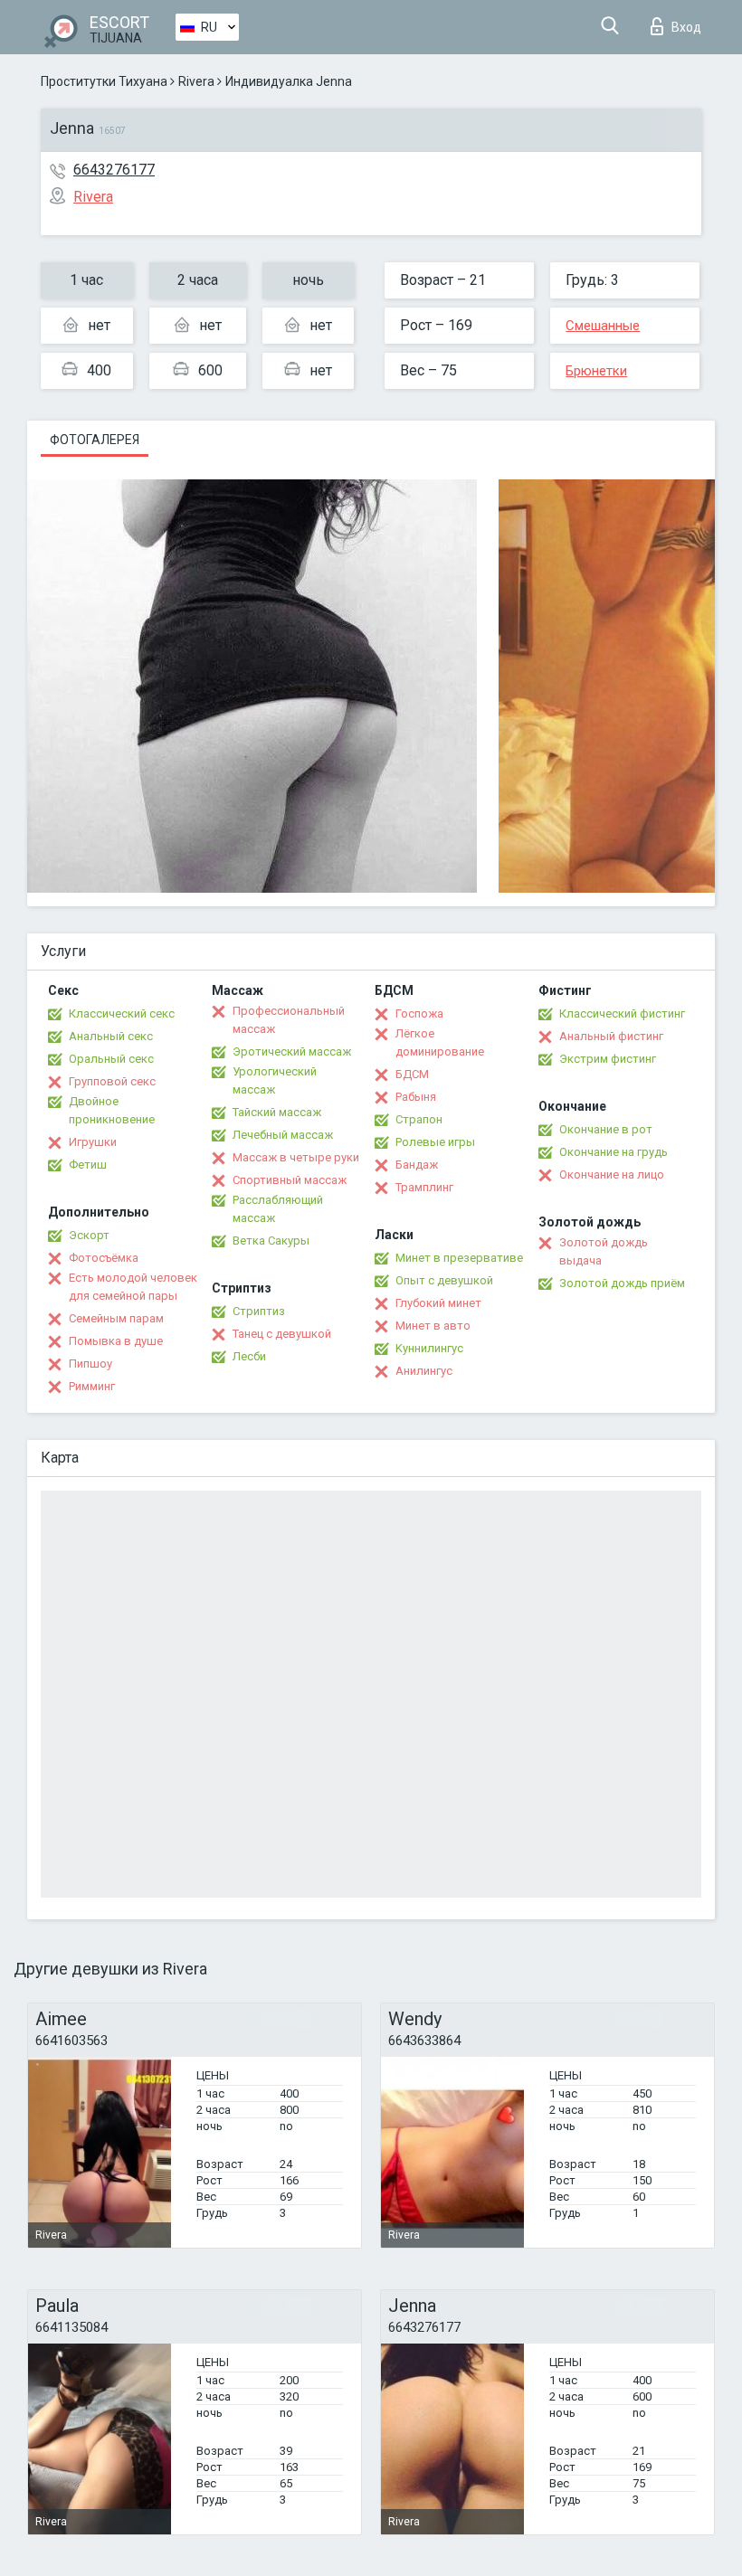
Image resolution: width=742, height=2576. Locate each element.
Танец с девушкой (282, 1334)
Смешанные (603, 326)
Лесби (249, 1356)
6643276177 (114, 170)
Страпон (419, 1119)
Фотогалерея (95, 440)
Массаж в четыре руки (296, 1157)
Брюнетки (596, 371)
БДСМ (412, 1074)
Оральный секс (111, 1059)
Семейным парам (116, 1318)
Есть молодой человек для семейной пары (133, 1287)
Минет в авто (433, 1326)
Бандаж (417, 1165)
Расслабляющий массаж (278, 1209)
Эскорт (89, 1235)
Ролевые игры (435, 1142)
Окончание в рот (606, 1129)
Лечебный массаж (283, 1135)
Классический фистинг (622, 1013)
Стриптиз (259, 1311)
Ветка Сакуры (271, 1241)
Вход (686, 27)
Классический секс (122, 1013)
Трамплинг (424, 1187)
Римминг (92, 1386)
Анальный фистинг (611, 1036)
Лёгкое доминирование (440, 1042)
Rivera (196, 81)
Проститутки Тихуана (104, 81)
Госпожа (419, 1013)
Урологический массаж (275, 1080)
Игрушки (93, 1142)
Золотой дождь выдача (604, 1251)
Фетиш (88, 1165)
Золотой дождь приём (622, 1283)
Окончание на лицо (612, 1174)
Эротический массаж (292, 1051)
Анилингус (424, 1371)
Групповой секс (112, 1081)
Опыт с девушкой (444, 1280)
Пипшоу (90, 1364)
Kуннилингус (429, 1348)
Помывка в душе (116, 1341)
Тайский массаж (277, 1112)
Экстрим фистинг (608, 1059)
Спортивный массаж (290, 1180)
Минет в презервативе (459, 1258)
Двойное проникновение (112, 1110)
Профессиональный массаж (289, 1020)
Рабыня (416, 1097)
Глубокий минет (438, 1303)
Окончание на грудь (614, 1152)
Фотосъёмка (104, 1258)
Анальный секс (111, 1036)
